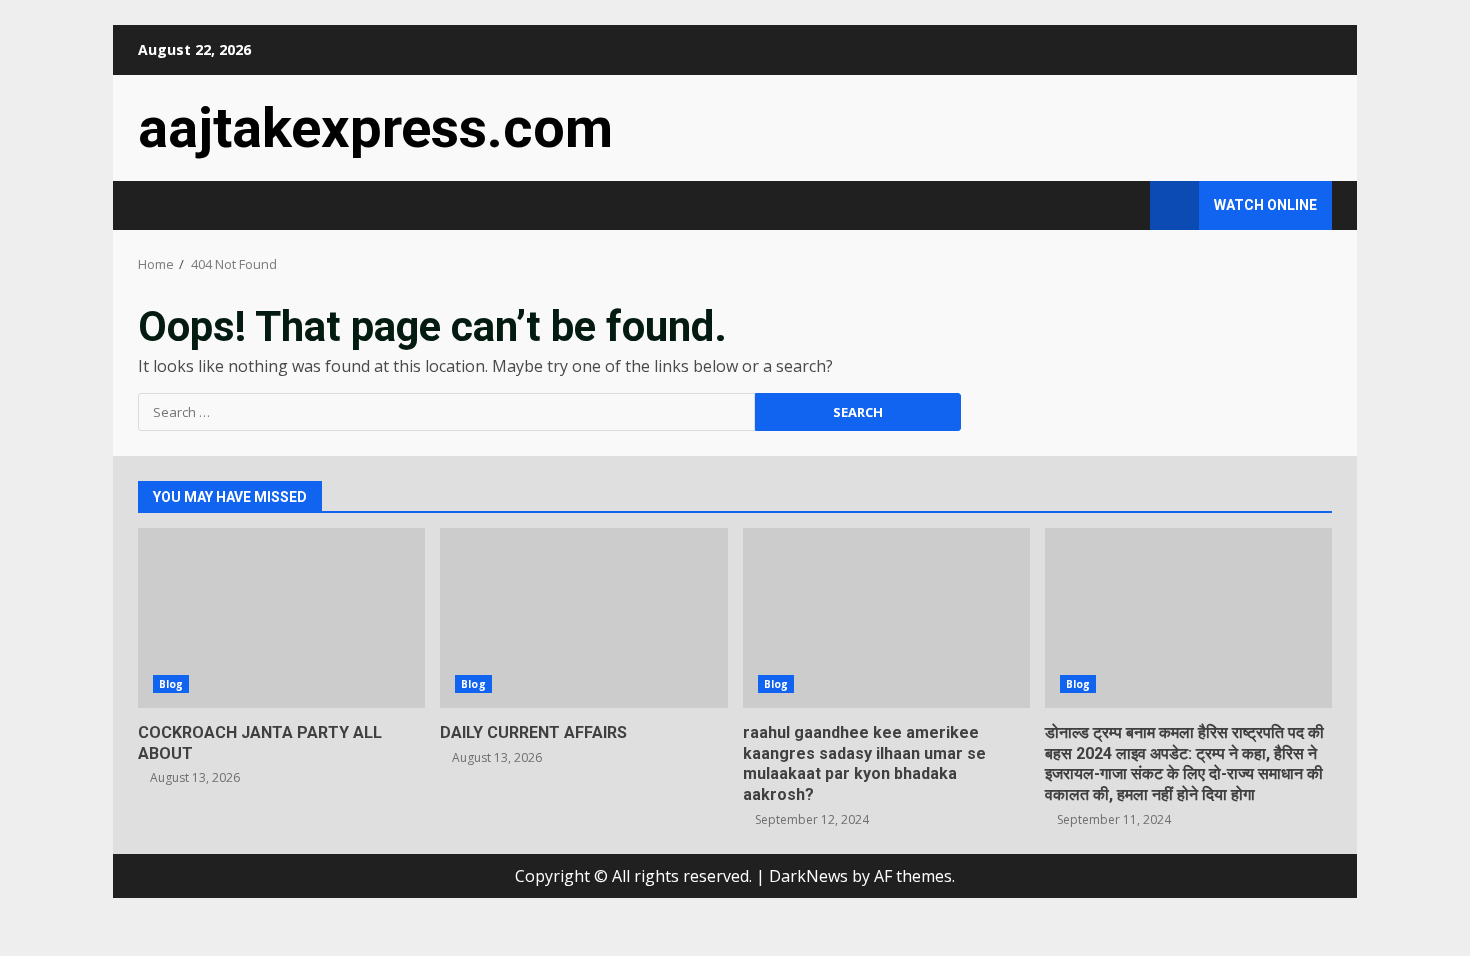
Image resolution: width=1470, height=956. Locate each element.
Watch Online (1265, 205)
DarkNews (808, 876)
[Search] (1125, 205)
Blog (171, 684)
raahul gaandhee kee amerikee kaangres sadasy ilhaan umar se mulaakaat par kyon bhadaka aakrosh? (886, 618)
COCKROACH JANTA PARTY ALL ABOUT (281, 618)
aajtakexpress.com (375, 128)
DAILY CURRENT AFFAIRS (583, 618)
